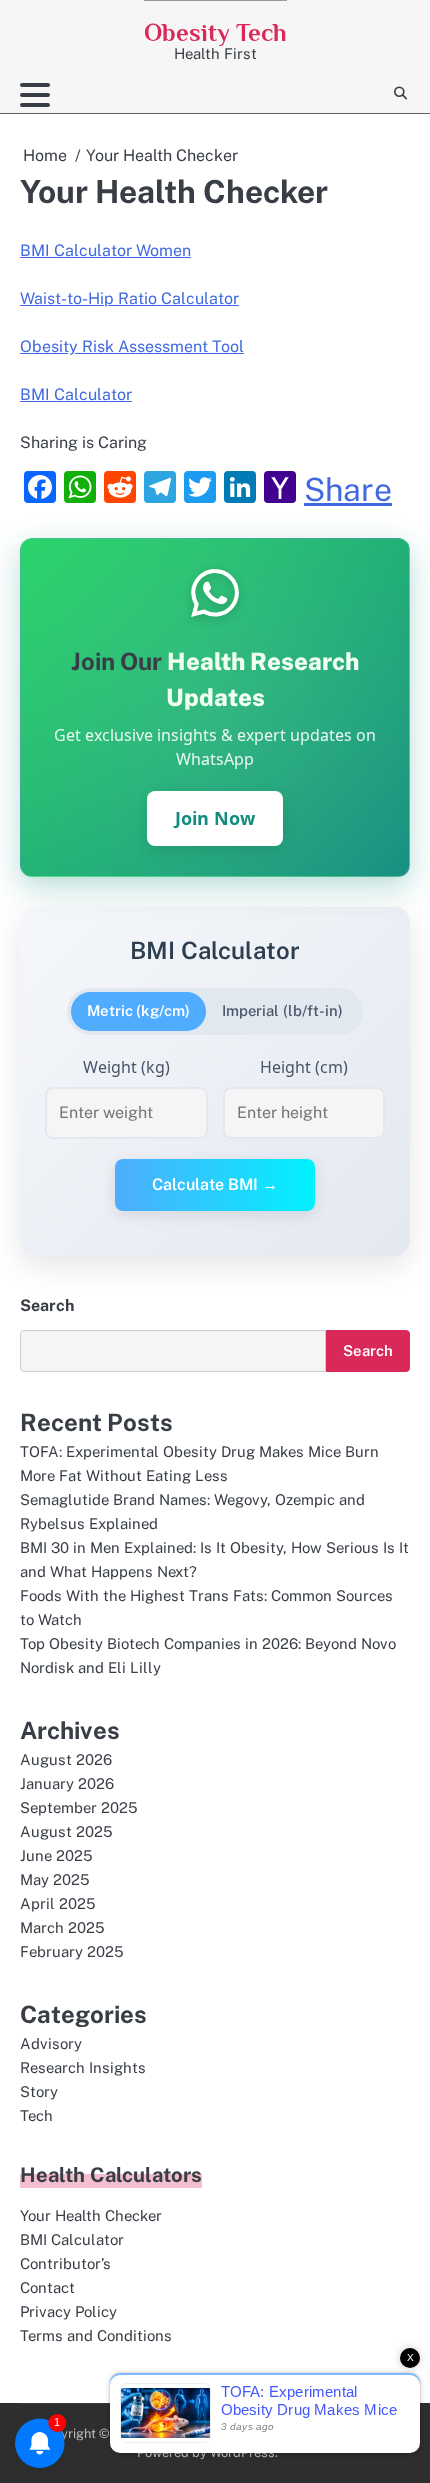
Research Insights (83, 2067)
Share (348, 490)
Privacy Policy (68, 2311)
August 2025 (66, 1831)
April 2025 (58, 1903)
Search (47, 1305)
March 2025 (62, 1927)
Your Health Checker (91, 2215)
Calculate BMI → (215, 1184)
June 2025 (56, 1855)
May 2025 (55, 1879)
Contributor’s (65, 2263)
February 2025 (72, 1951)
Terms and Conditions (96, 2335)
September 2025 (79, 1807)
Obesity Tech (215, 32)
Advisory (51, 2043)
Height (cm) (304, 1067)
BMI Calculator (76, 394)
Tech (36, 2115)
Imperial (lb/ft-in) (282, 1010)
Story (39, 2091)
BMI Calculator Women (105, 250)
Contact (47, 2287)
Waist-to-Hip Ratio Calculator (129, 298)
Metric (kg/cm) (138, 1010)
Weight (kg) (126, 1067)
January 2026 (67, 1783)
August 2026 (66, 1759)
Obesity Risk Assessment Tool (132, 346)
